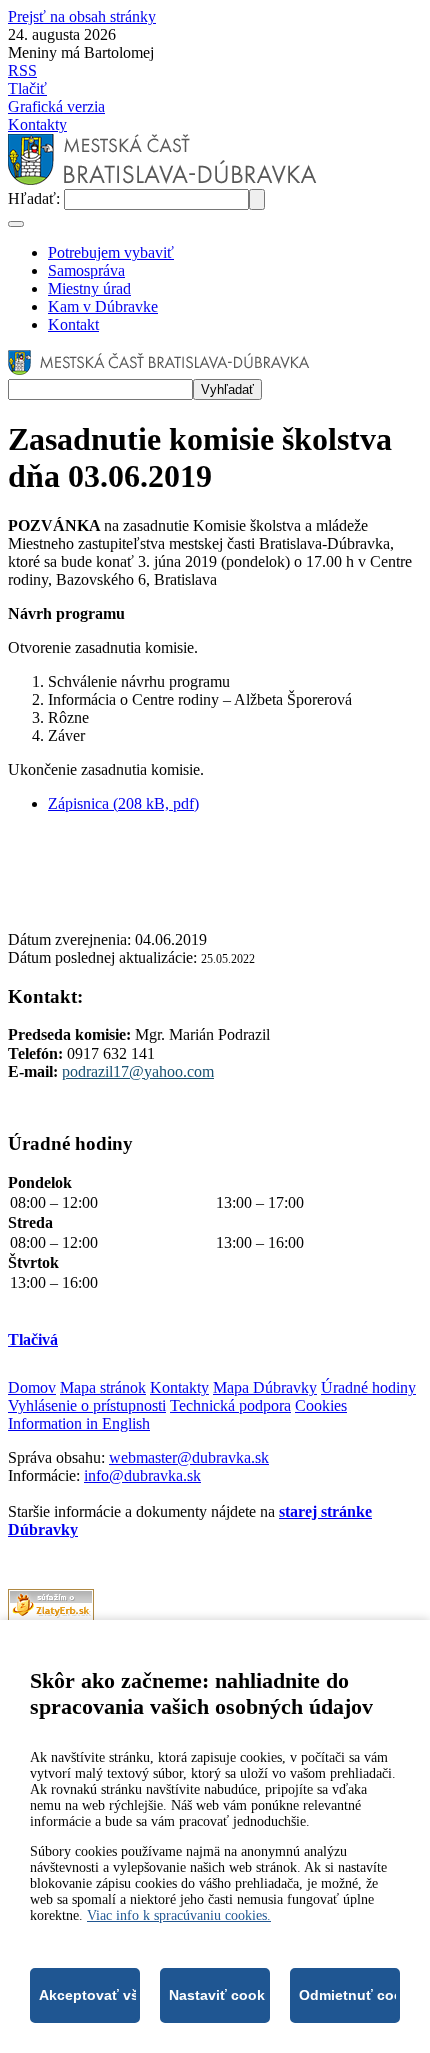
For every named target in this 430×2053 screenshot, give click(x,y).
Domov (32, 1387)
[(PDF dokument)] (51, 1615)
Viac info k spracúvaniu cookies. (179, 1915)
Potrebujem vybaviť (111, 252)
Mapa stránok (103, 1387)
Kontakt (73, 324)
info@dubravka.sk (142, 1475)
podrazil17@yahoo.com (138, 1071)
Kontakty (37, 124)
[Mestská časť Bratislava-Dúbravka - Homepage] (162, 179)
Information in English (79, 1423)
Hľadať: (36, 198)
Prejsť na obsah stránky (82, 16)
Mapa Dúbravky (265, 1387)
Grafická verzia (56, 106)
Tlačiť (27, 88)
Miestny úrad (89, 288)
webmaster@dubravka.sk (189, 1457)
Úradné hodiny (368, 1387)
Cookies (321, 1405)
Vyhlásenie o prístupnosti (87, 1405)
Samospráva (86, 270)
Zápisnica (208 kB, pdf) (123, 803)
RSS (22, 70)
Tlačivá (33, 1339)
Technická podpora (230, 1405)
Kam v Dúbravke (103, 306)
